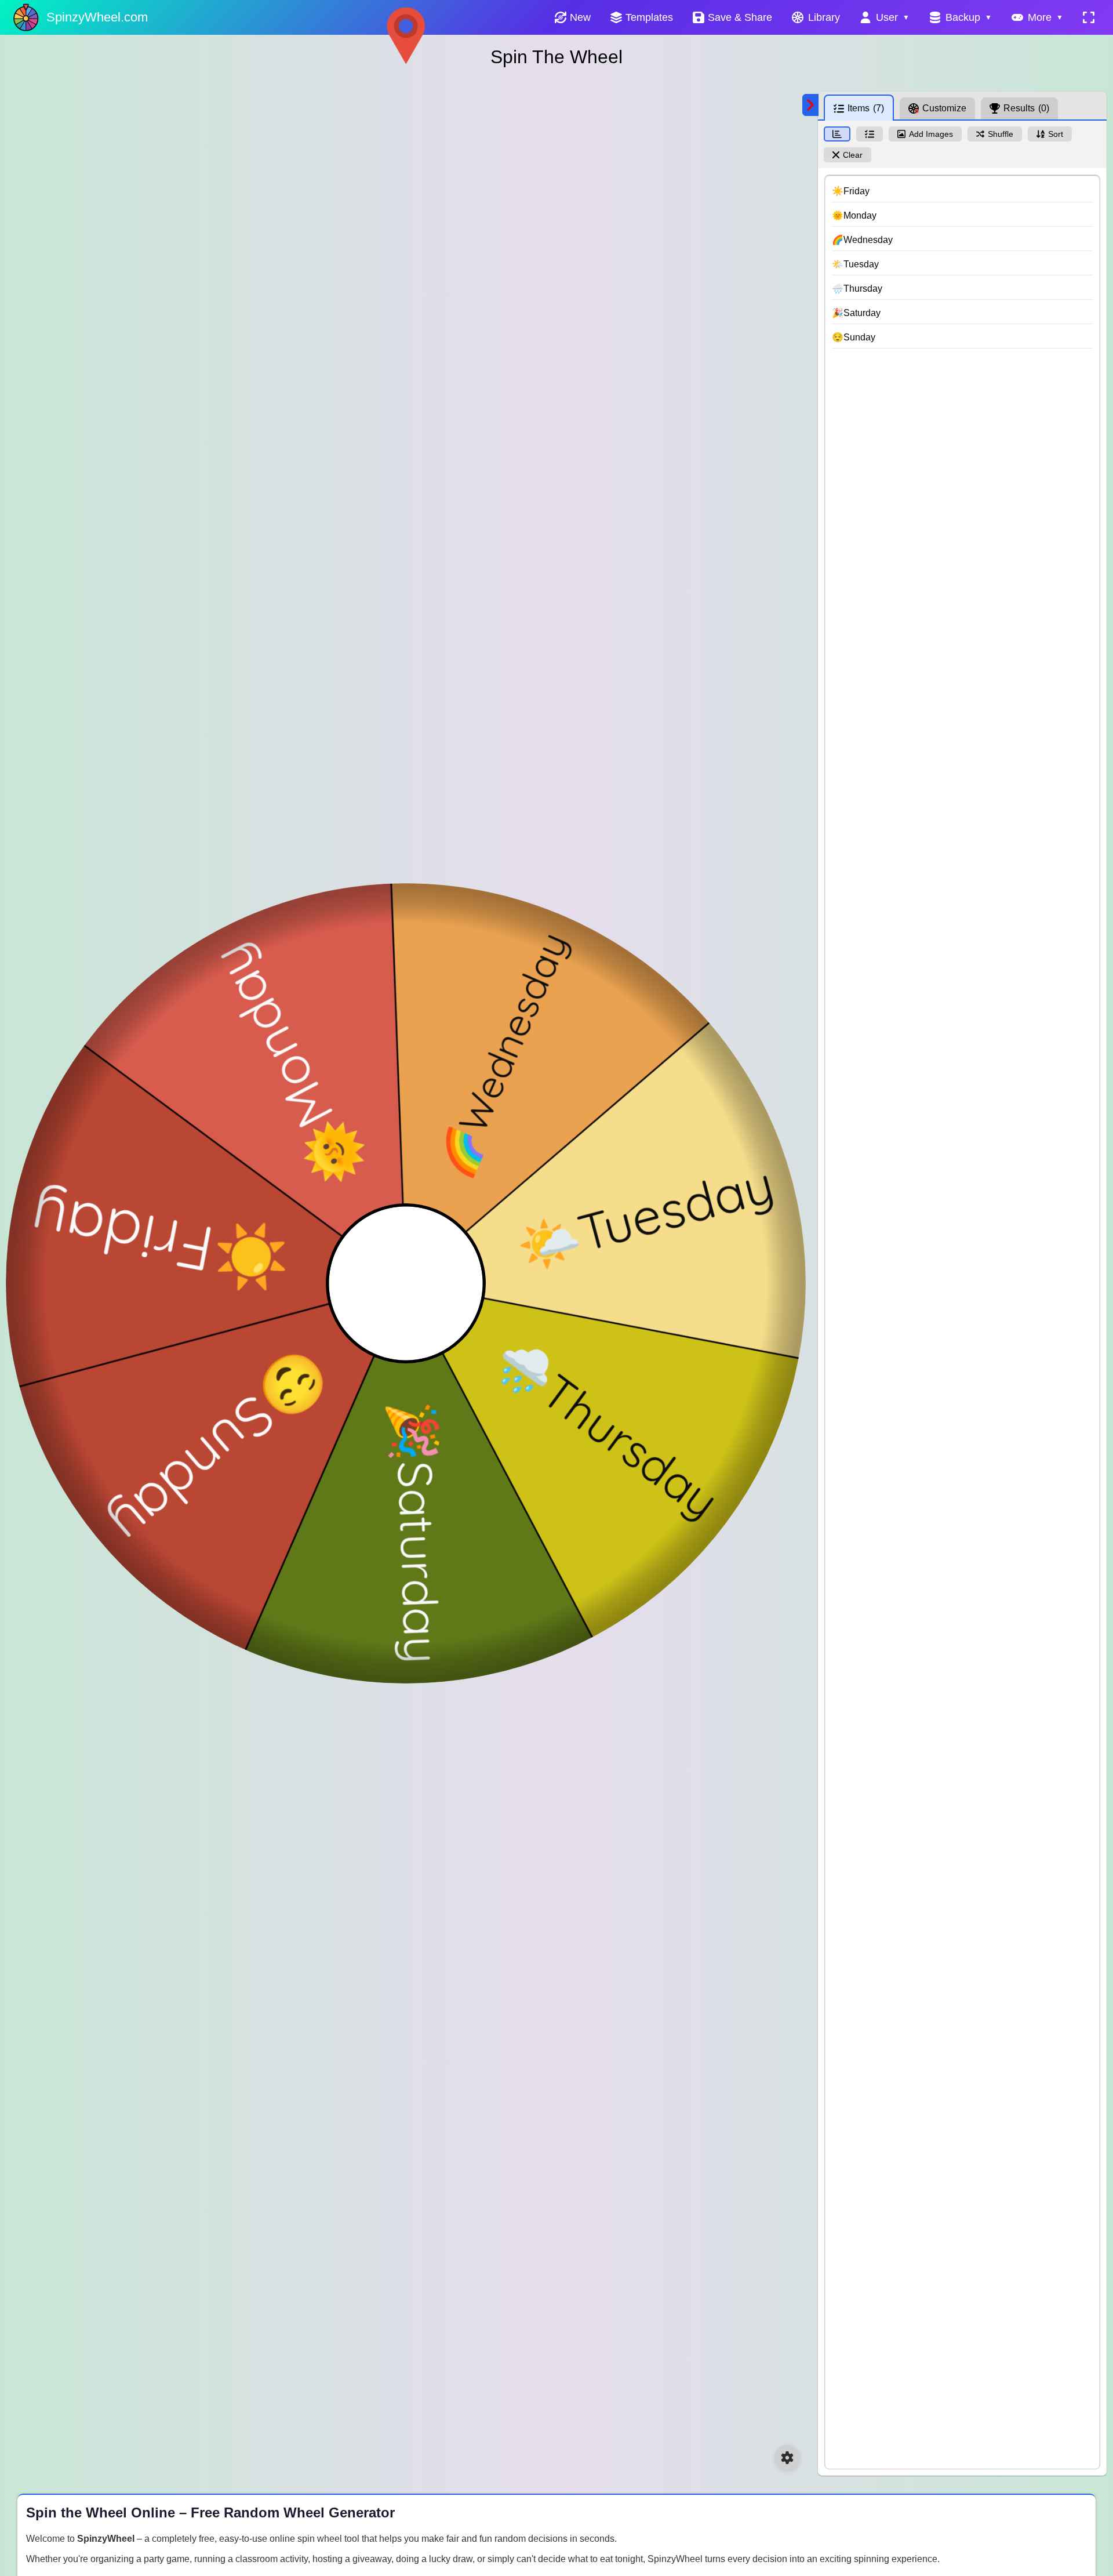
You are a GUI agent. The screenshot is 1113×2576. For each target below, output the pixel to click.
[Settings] (787, 2458)
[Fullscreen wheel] (1089, 17)
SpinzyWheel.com (97, 17)
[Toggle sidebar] (810, 105)
